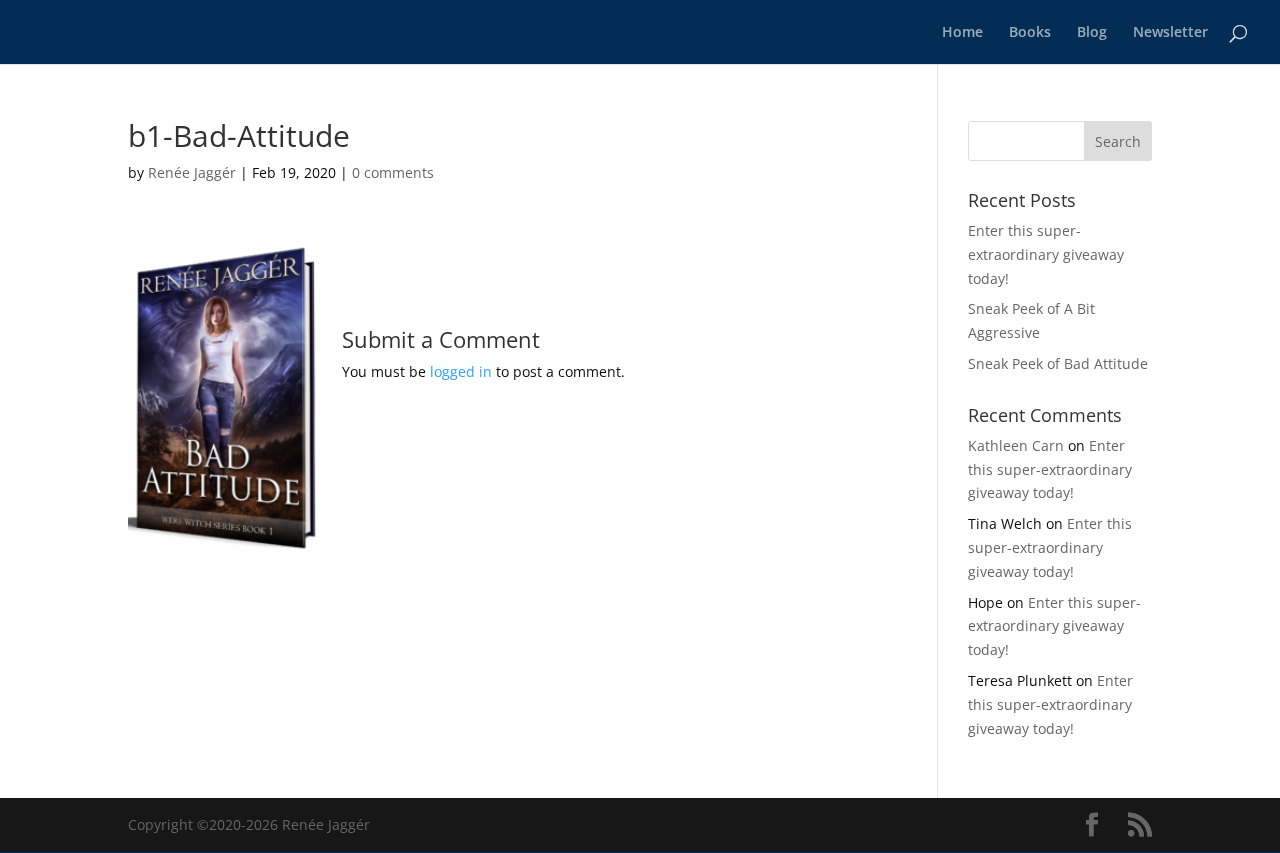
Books (1030, 33)
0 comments (393, 172)
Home (962, 33)
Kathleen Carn (1016, 445)
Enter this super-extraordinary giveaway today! (1046, 254)
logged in (461, 371)
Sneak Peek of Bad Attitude (1058, 363)
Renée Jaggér (192, 172)
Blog (1092, 33)
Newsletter (1170, 33)
